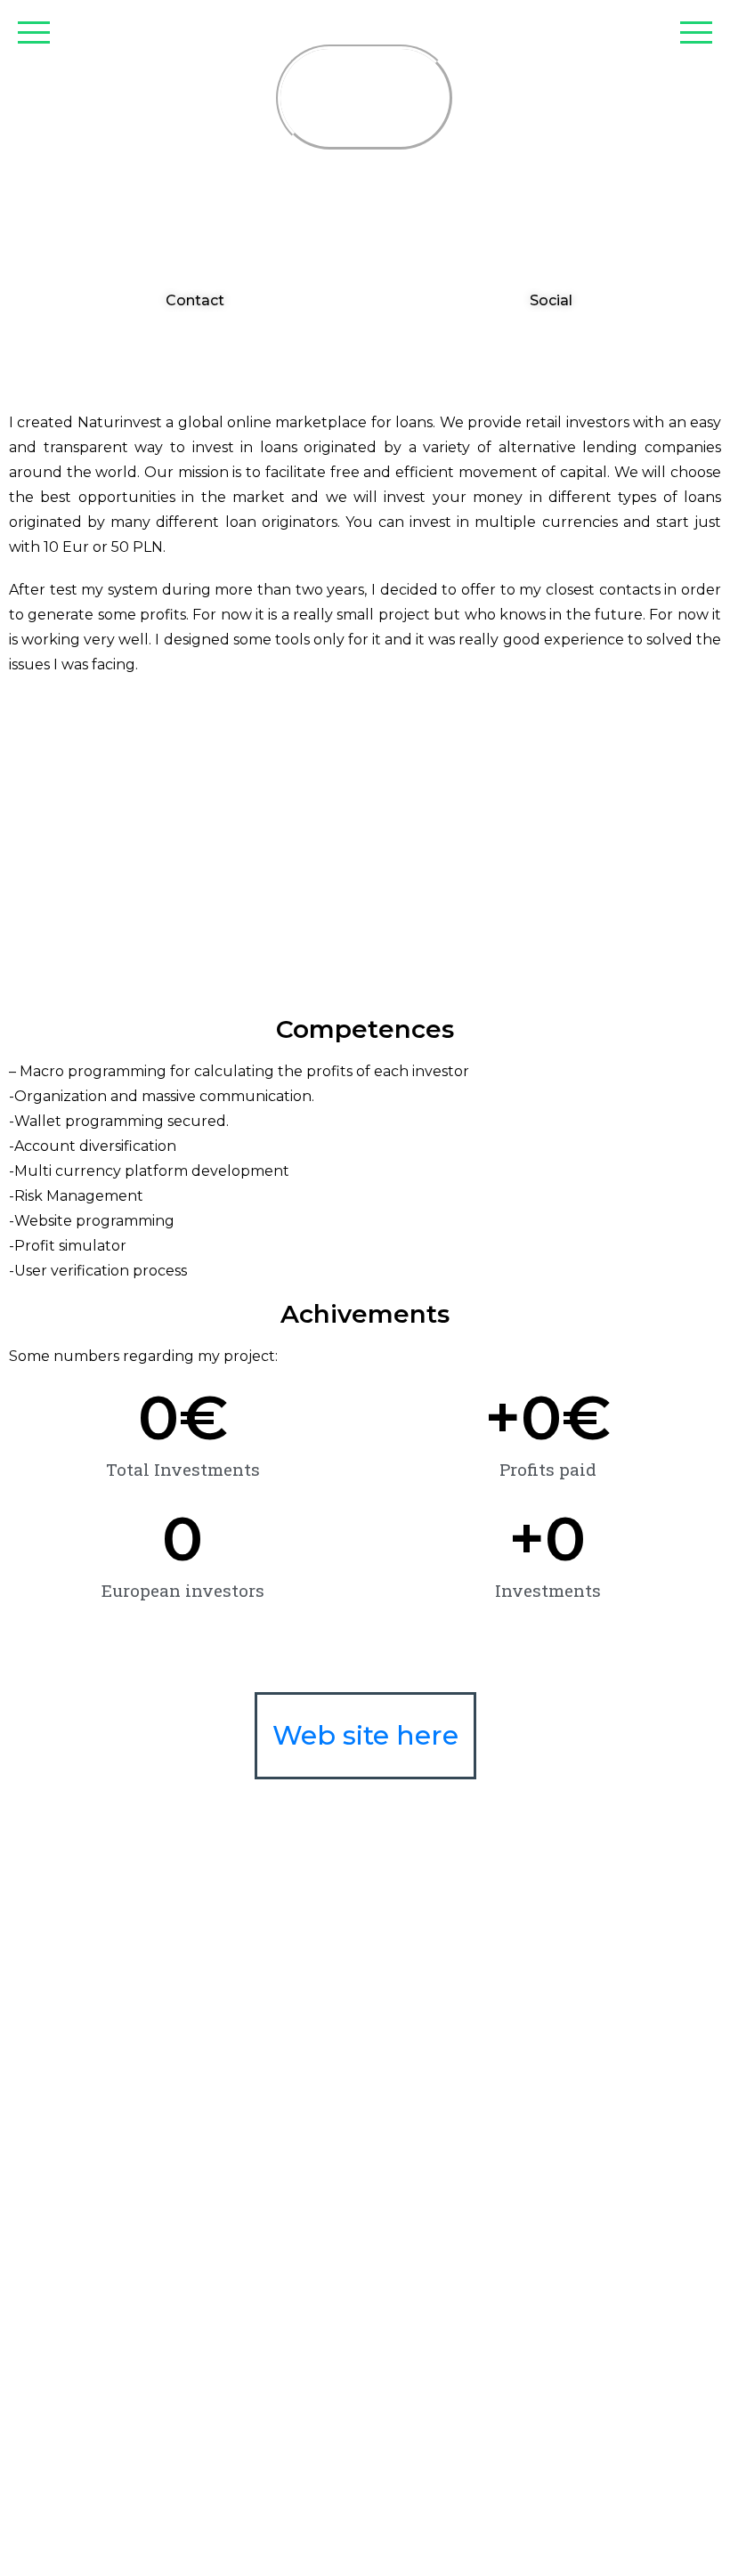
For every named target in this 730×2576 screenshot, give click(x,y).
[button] (187, 301)
